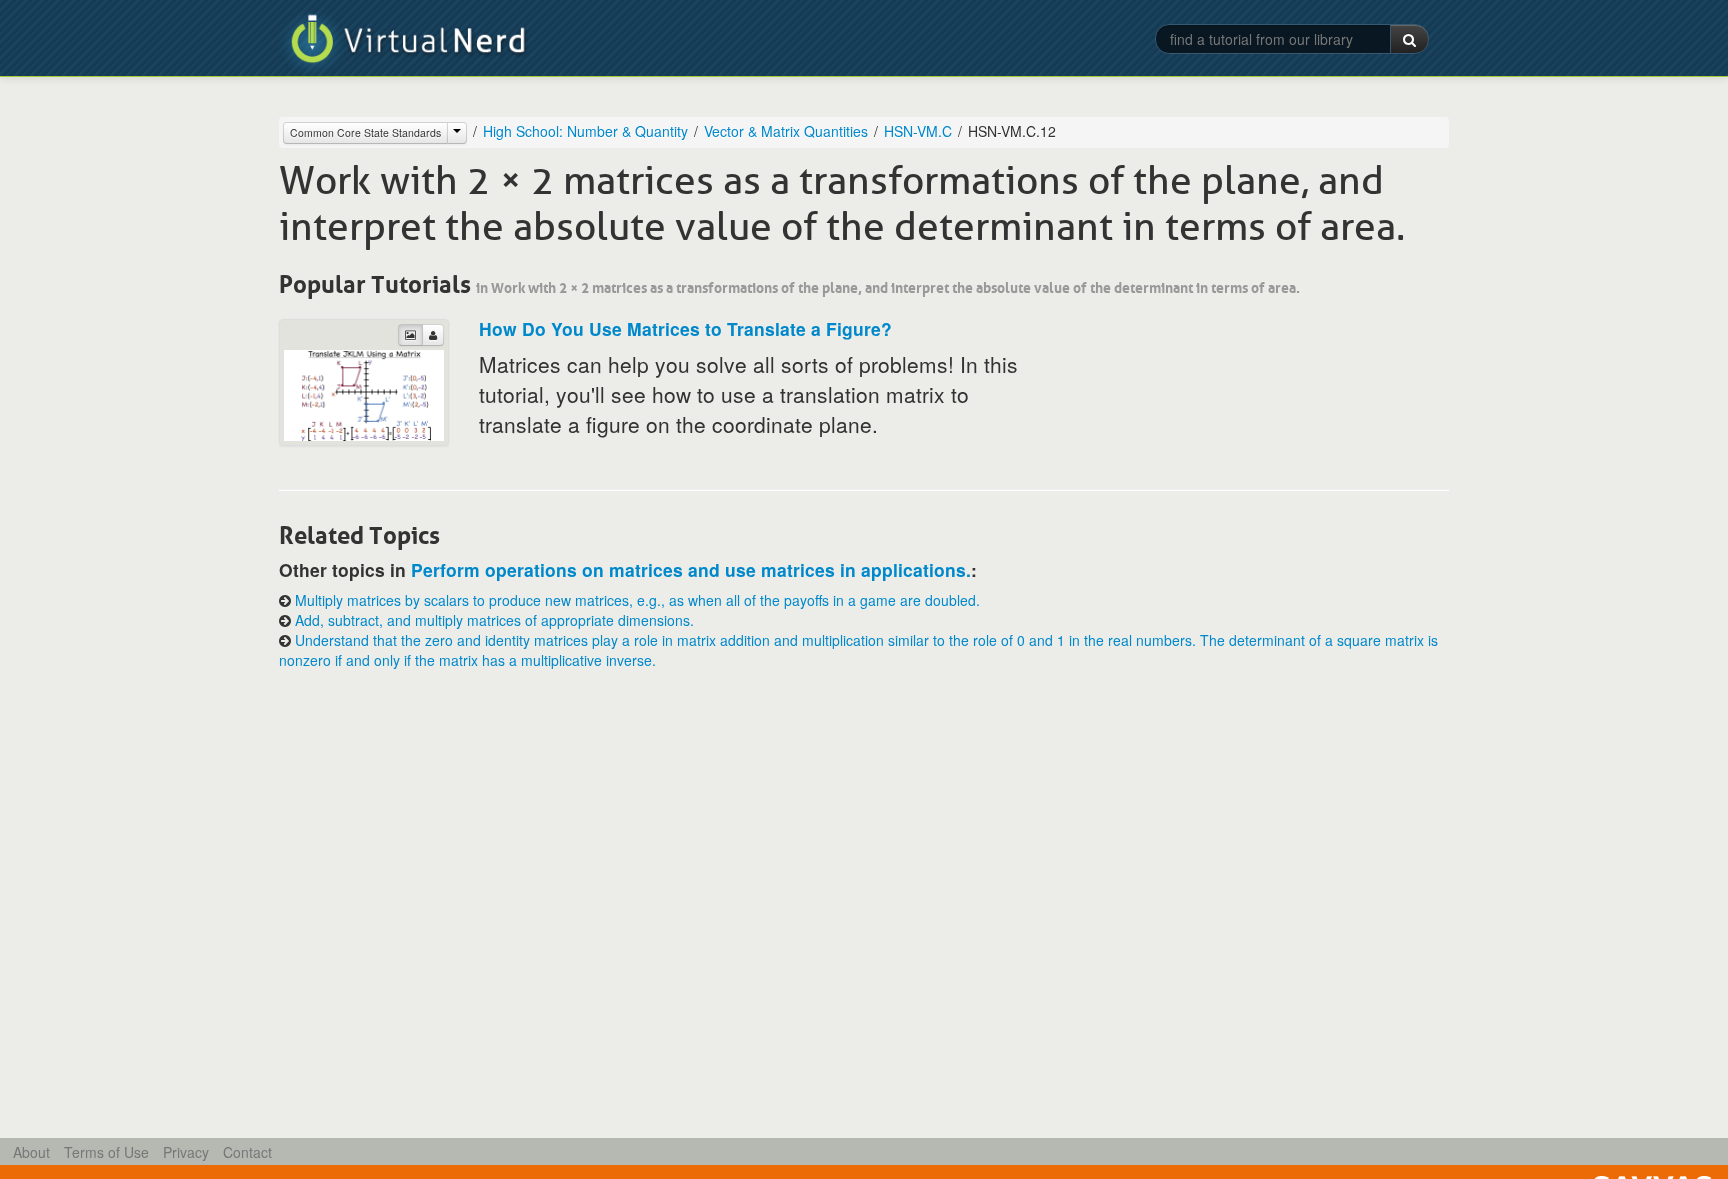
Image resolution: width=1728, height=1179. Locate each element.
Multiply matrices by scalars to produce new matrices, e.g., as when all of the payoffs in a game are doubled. (637, 600)
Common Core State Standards (365, 132)
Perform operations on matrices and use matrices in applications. (691, 569)
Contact (247, 1152)
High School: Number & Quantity (585, 131)
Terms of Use (106, 1152)
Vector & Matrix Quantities (786, 131)
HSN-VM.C (918, 131)
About (31, 1152)
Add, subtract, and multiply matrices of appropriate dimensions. (494, 620)
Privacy (186, 1152)
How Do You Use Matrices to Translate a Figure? (685, 328)
